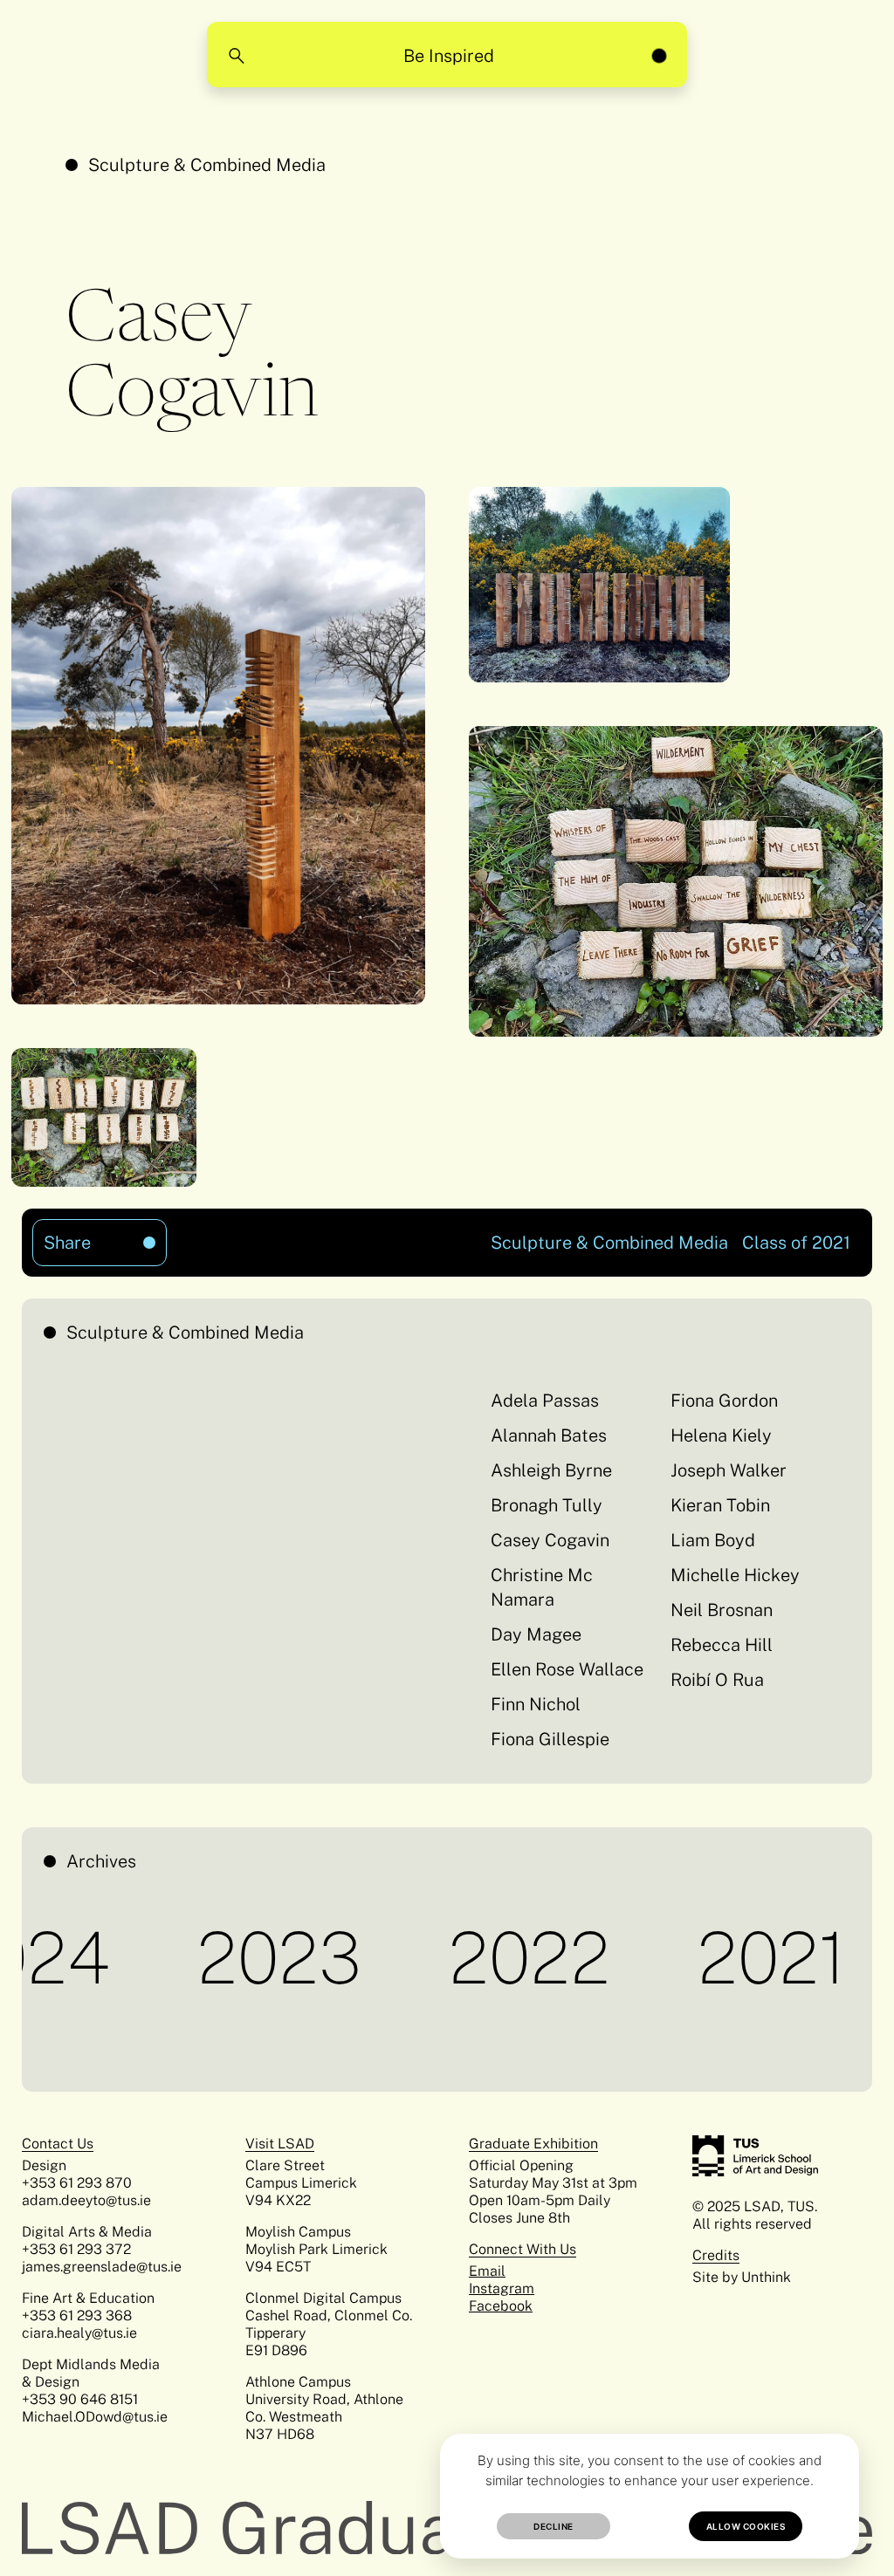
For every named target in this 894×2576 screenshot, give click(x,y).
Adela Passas (545, 1401)
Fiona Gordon (724, 1401)
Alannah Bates (549, 1435)
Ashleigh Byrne (551, 1470)
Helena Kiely (721, 1435)
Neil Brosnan (722, 1610)
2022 (471, 1957)
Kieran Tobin (720, 1505)
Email (487, 2271)
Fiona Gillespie (550, 1739)
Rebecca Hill (722, 1645)
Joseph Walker (729, 1470)
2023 (221, 1957)
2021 (714, 1957)
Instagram (502, 2288)
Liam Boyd (713, 1540)
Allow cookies (746, 2526)
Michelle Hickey (735, 1575)
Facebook (501, 2306)
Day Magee (536, 1634)
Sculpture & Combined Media (207, 165)
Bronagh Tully (547, 1505)
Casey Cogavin (550, 1540)
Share (86, 1236)
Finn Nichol (536, 1704)
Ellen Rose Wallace (567, 1669)
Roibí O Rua (717, 1680)
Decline (554, 2526)
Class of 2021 (796, 1243)
